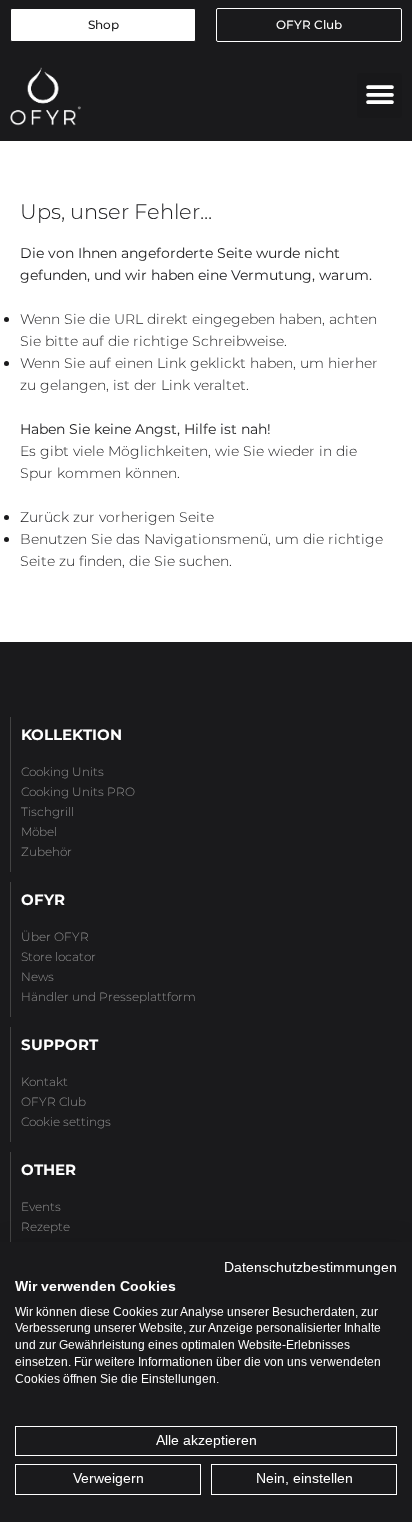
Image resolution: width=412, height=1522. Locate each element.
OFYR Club (53, 1101)
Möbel (39, 831)
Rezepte (45, 1226)
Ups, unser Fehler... (116, 211)
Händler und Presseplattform (108, 996)
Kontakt (44, 1081)
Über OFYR (55, 936)
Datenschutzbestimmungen (310, 1267)
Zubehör (46, 851)
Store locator (58, 956)
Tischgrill (47, 811)
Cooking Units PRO (78, 791)
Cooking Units (62, 771)
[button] (379, 95)
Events (41, 1206)
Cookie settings (66, 1121)
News (37, 976)
